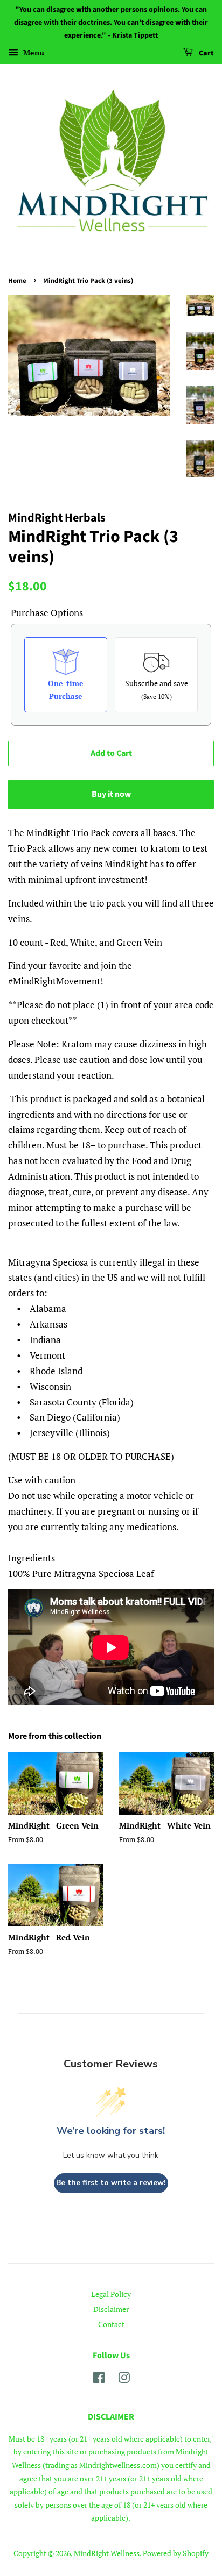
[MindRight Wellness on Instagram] (124, 2379)
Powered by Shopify (176, 2553)
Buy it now (111, 794)
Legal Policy (111, 2294)
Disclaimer (111, 2309)
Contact (111, 2324)
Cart (206, 54)
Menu (33, 53)
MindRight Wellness (107, 2553)
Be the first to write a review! (111, 2183)
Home (17, 281)
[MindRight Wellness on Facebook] (99, 2379)
